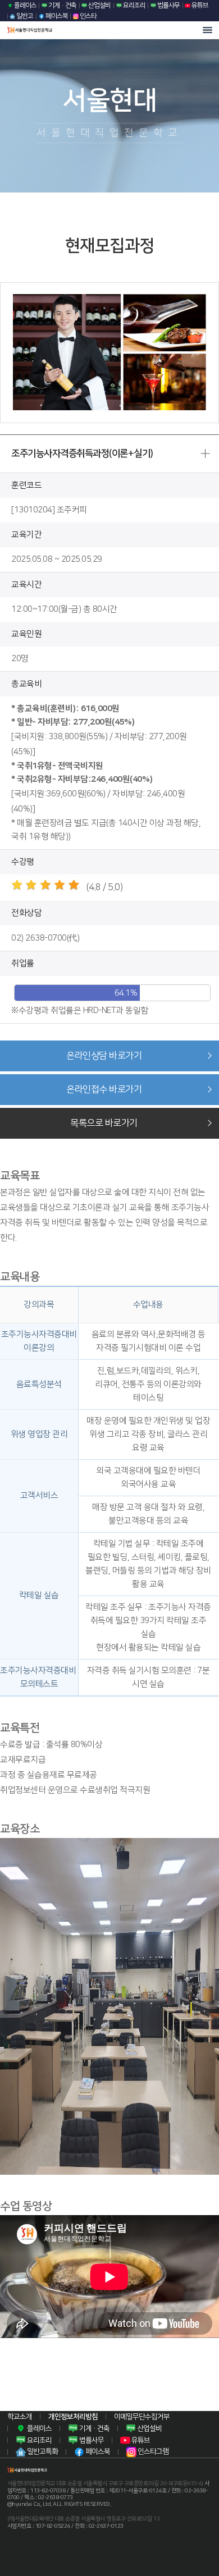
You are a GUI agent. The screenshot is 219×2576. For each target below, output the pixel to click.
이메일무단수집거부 (142, 2417)
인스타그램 (152, 2451)
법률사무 (168, 5)
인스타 (88, 16)
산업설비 (99, 5)
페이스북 (56, 16)
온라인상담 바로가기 (104, 1056)
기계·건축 (62, 5)
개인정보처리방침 (73, 2417)
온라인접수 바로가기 (104, 1089)
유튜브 (199, 5)
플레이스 (25, 5)
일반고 (24, 16)
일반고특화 (42, 2451)
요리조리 (134, 5)
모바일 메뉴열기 (207, 30)
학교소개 (20, 2417)
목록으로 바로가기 (104, 1123)
